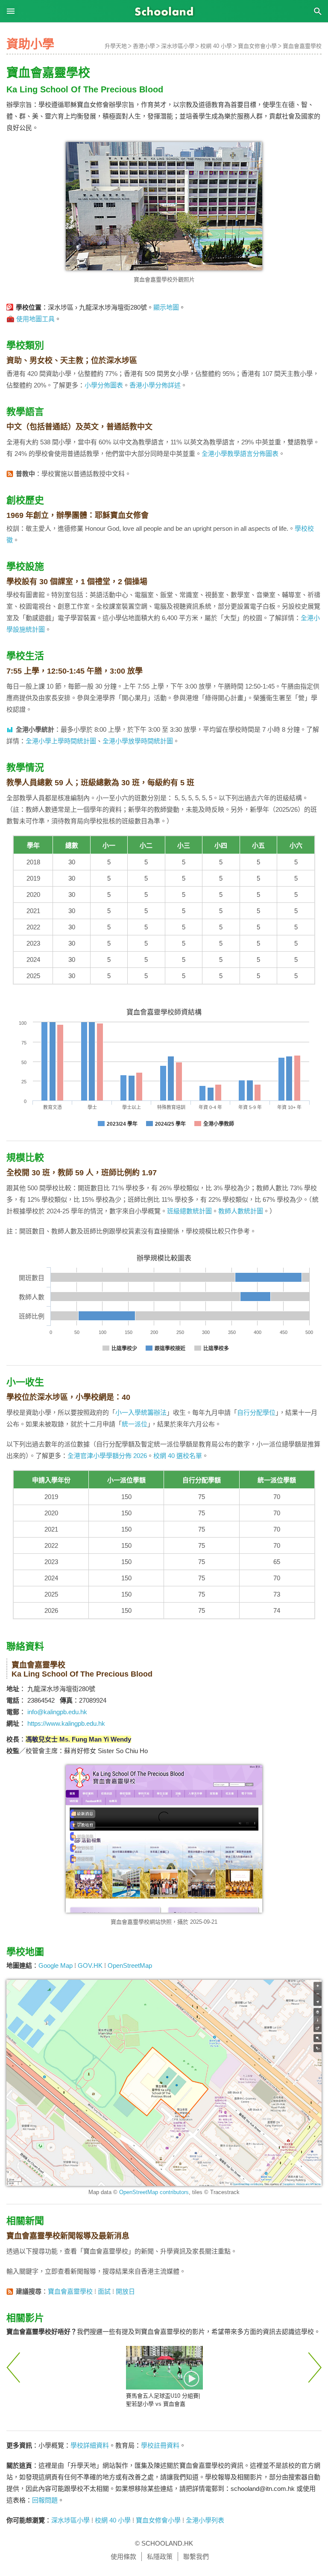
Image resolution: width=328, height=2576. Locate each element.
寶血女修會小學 (257, 46)
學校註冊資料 (160, 2445)
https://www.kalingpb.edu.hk (66, 1723)
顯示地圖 (166, 307)
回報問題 (45, 2500)
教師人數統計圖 (241, 1211)
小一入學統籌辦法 (141, 1412)
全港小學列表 (205, 2520)
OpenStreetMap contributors (154, 2192)
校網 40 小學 (216, 46)
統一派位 (135, 1424)
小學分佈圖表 (104, 385)
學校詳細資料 (90, 2445)
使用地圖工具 (35, 319)
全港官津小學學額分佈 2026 (107, 1456)
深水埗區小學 (178, 46)
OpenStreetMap (130, 1965)
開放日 (125, 2291)
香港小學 (144, 46)
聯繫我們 (196, 2557)
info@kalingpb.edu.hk (57, 1712)
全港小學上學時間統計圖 (61, 741)
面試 (104, 2291)
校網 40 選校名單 (178, 1456)
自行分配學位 (256, 1412)
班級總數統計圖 (189, 1211)
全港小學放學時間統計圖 (138, 741)
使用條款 (123, 2557)
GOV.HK (90, 1965)
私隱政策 (160, 2557)
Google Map (56, 1965)
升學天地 (116, 46)
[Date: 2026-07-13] (164, 2367)
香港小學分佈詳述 (155, 385)
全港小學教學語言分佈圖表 (240, 454)
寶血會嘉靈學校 (302, 46)
